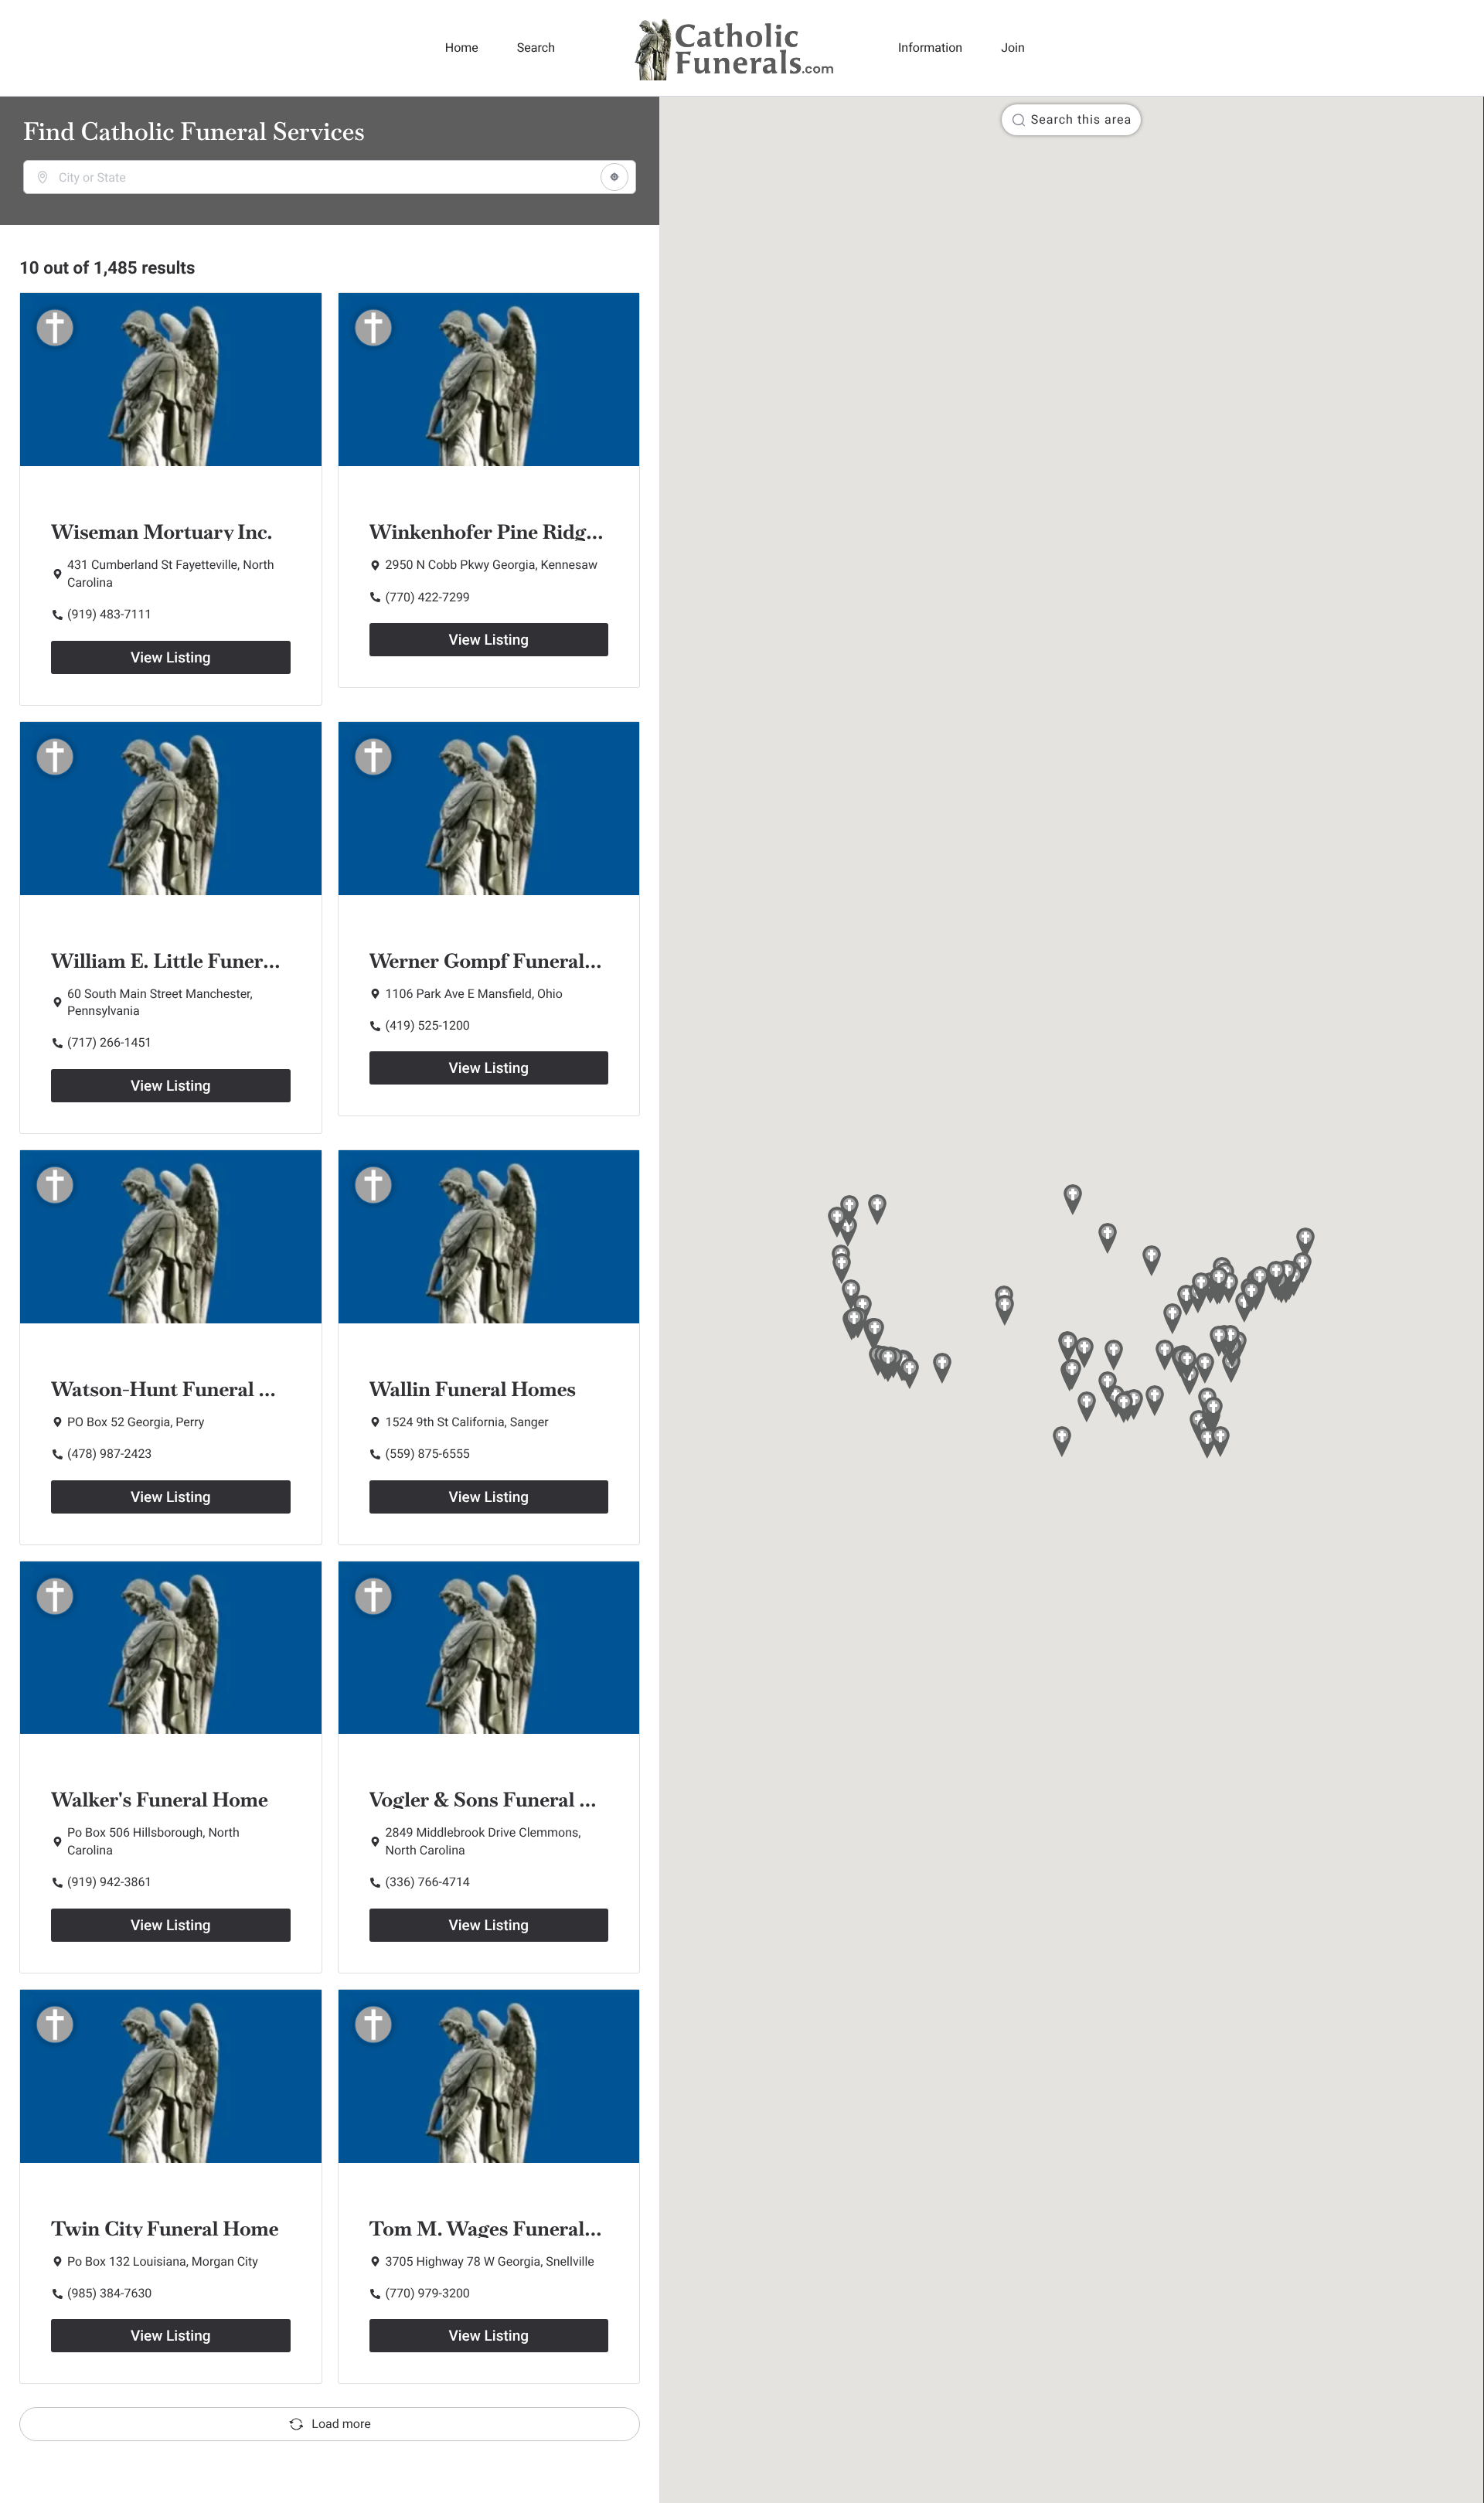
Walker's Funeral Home (160, 1800)
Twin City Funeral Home (165, 2229)
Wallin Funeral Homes (473, 1389)
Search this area (1081, 119)
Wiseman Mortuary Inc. (162, 532)
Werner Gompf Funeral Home (507, 961)
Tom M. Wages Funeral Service (513, 2229)
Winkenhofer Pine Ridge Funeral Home (551, 532)
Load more (341, 2424)
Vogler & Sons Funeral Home (502, 1800)
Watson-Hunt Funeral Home (183, 1389)
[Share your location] (614, 177)
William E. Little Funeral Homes (200, 961)
